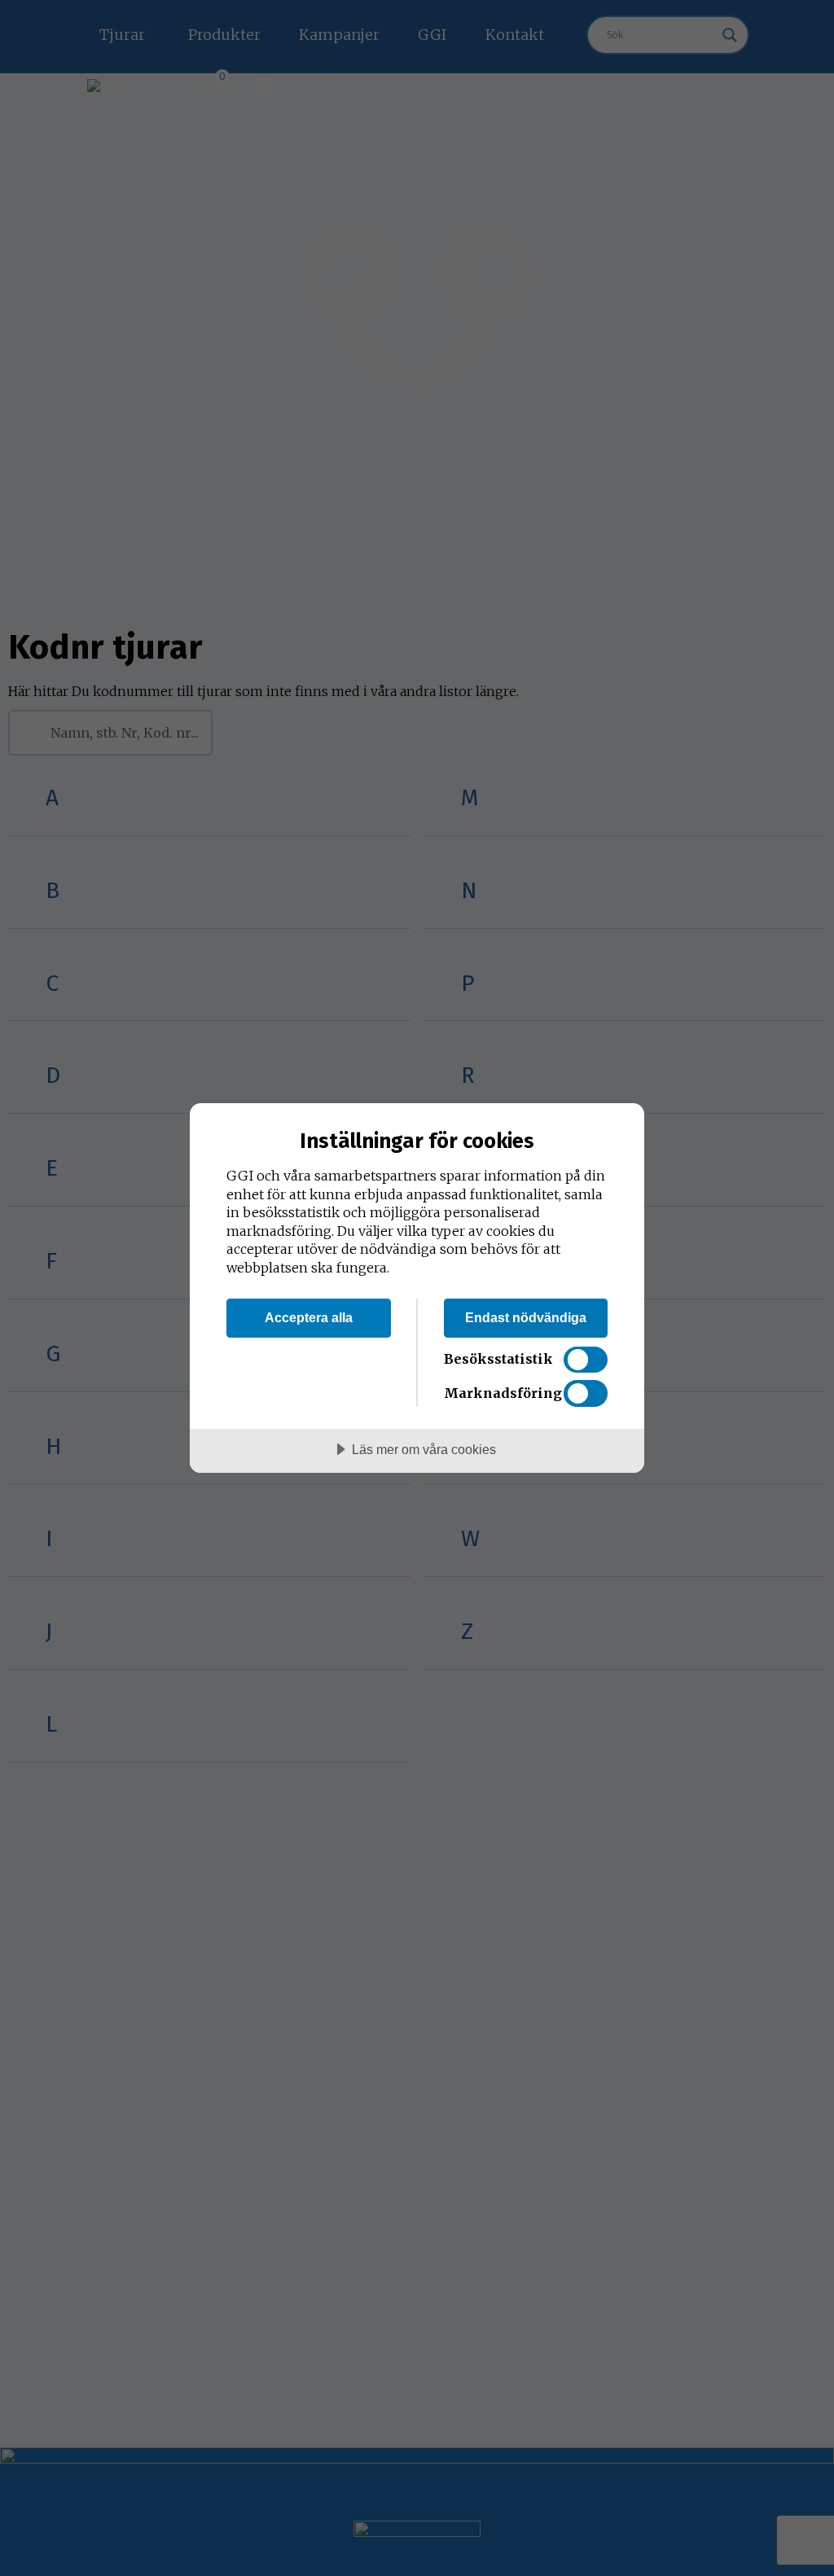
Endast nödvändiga (526, 1317)
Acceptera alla (309, 1317)
